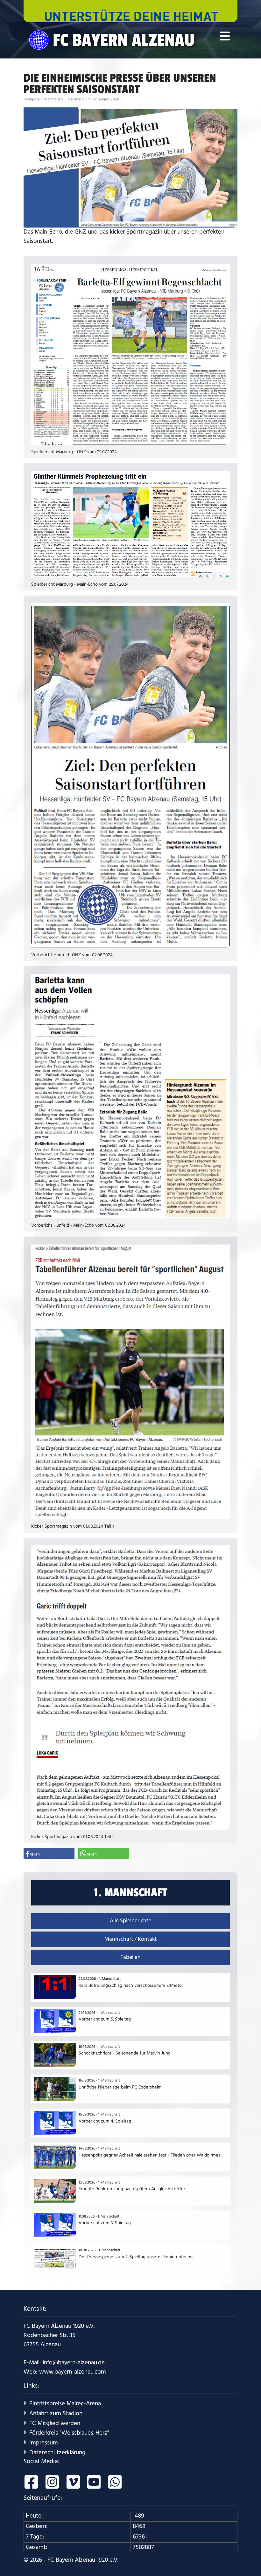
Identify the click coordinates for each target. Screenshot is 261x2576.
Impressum (44, 2443)
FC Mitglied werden (55, 2423)
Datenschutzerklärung (57, 2453)
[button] (49, 1854)
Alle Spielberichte (130, 1921)
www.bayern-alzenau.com (73, 2372)
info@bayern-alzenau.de (74, 2363)
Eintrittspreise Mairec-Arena (65, 2404)
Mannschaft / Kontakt (130, 1939)
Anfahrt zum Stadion (56, 2413)
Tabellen (131, 1957)
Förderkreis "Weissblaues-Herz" (69, 2433)
